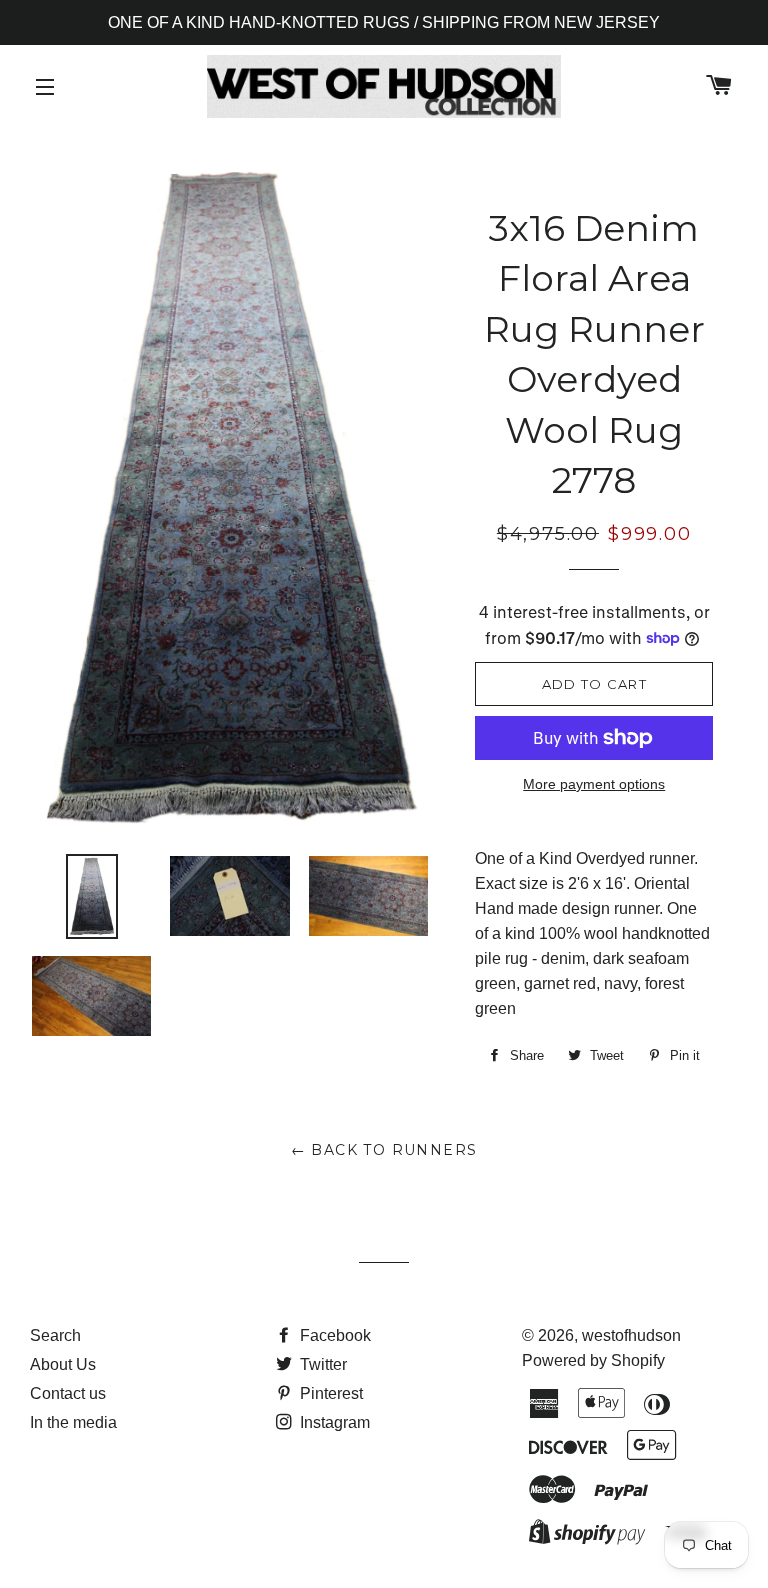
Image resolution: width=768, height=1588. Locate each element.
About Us (63, 1364)
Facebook (333, 1335)
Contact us (68, 1393)
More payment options (594, 784)
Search (55, 1335)
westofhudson (631, 1335)
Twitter (321, 1364)
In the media (73, 1422)
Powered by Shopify (593, 1360)
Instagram (333, 1422)
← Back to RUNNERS (384, 1150)
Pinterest (329, 1393)
